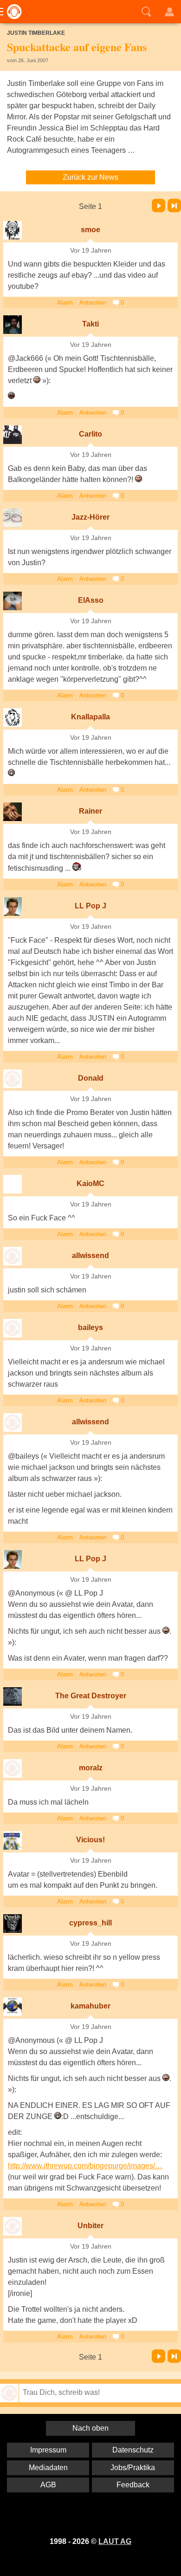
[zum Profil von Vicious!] (13, 1840)
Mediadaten (48, 2468)
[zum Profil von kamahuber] (13, 2007)
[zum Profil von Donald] (13, 1079)
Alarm (65, 303)
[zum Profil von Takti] (13, 325)
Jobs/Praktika (133, 2468)
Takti (90, 324)
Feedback (133, 2485)
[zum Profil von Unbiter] (13, 2226)
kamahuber (90, 2006)
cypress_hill (90, 1923)
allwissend (90, 1255)
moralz (91, 1768)
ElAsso (91, 600)
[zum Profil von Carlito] (13, 435)
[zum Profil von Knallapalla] (13, 717)
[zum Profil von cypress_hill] (13, 1924)
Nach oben (90, 2428)
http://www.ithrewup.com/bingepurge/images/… (85, 2166)
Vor (158, 205)
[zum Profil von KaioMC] (13, 1184)
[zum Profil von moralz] (13, 1768)
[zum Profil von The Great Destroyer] (13, 1696)
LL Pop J (90, 906)
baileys (90, 1327)
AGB (48, 2485)
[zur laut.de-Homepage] (12, 12)
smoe (90, 230)
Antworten (93, 303)
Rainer (90, 811)
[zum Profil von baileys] (13, 1328)
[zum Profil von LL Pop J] (13, 906)
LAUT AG (115, 2541)
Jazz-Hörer (90, 517)
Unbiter (90, 2226)
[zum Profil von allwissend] (13, 1256)
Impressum (48, 2450)
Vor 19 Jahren (91, 251)
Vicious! (90, 1840)
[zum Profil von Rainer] (13, 812)
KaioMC (90, 1184)
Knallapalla (90, 717)
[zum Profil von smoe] (13, 230)
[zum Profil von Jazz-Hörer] (13, 518)
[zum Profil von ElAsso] (13, 601)
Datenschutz (133, 2450)
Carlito (90, 434)
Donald (91, 1078)
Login (169, 12)
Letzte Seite (174, 205)
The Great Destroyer (91, 1696)
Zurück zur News (90, 177)
